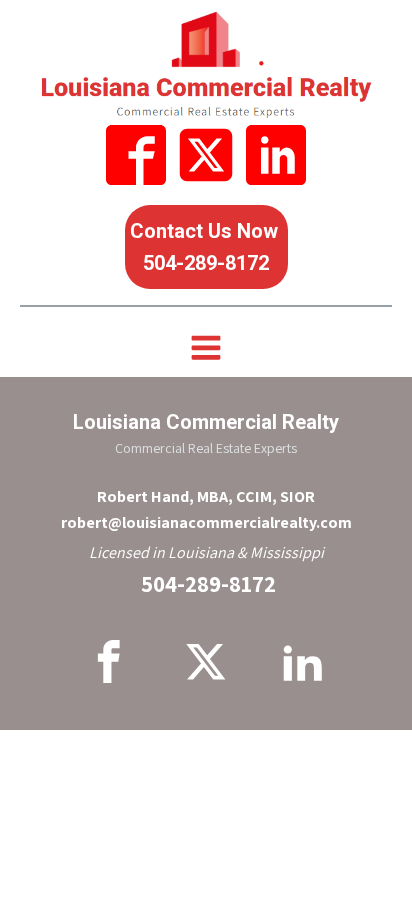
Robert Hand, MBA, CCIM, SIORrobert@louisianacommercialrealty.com (206, 509)
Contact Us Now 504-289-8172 (206, 247)
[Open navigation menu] (206, 350)
